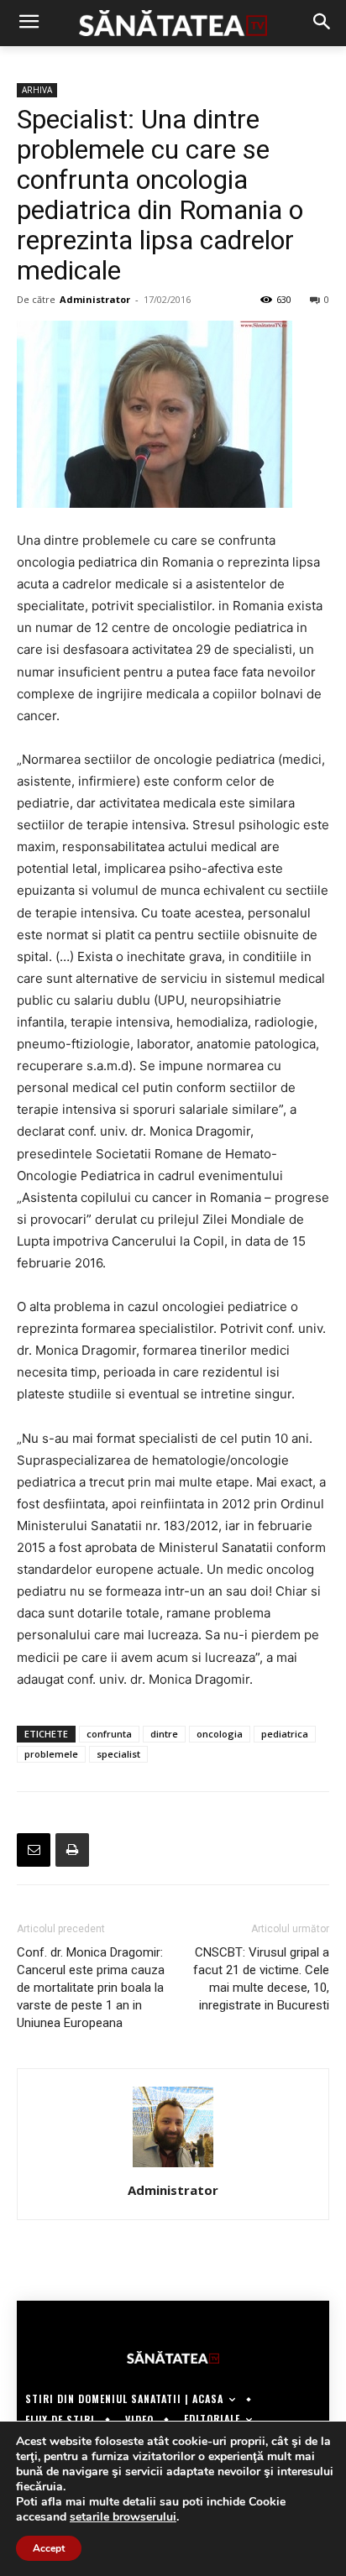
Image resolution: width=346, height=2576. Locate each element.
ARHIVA (37, 90)
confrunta (109, 1734)
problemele (51, 1754)
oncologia (220, 1734)
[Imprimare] (72, 1850)
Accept (49, 2548)
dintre (164, 1734)
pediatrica (285, 1734)
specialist (118, 1754)
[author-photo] (173, 2167)
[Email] (34, 1850)
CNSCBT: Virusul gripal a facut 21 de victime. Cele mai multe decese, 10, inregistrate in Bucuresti (261, 1979)
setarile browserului (123, 2517)
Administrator (95, 299)
